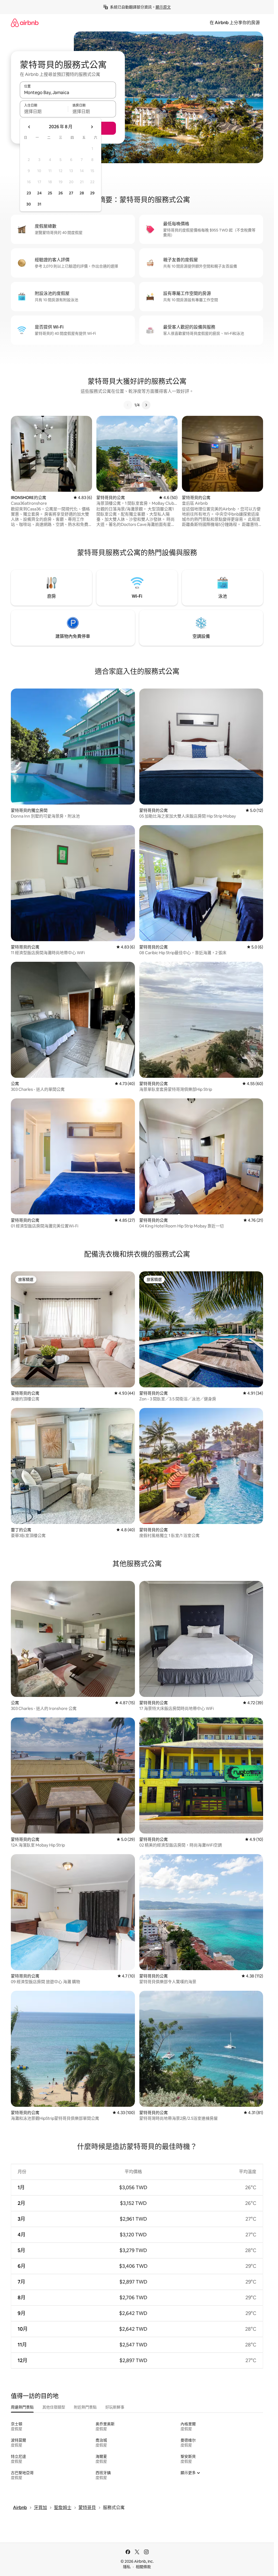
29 (92, 193)
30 (29, 204)
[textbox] (44, 111)
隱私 (127, 2567)
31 (39, 204)
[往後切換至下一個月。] (92, 127)
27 (71, 193)
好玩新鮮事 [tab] (115, 2407)
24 (39, 193)
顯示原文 (163, 7)
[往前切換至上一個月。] (29, 127)
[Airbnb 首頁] (25, 23)
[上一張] (128, 405)
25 (50, 193)
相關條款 (143, 2567)
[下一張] (146, 405)
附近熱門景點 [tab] (85, 2407)
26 (61, 193)
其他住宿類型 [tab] (54, 2407)
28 (82, 193)
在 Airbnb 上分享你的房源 (235, 23)
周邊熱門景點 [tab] (22, 2407)
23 (29, 193)
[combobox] (68, 92)
